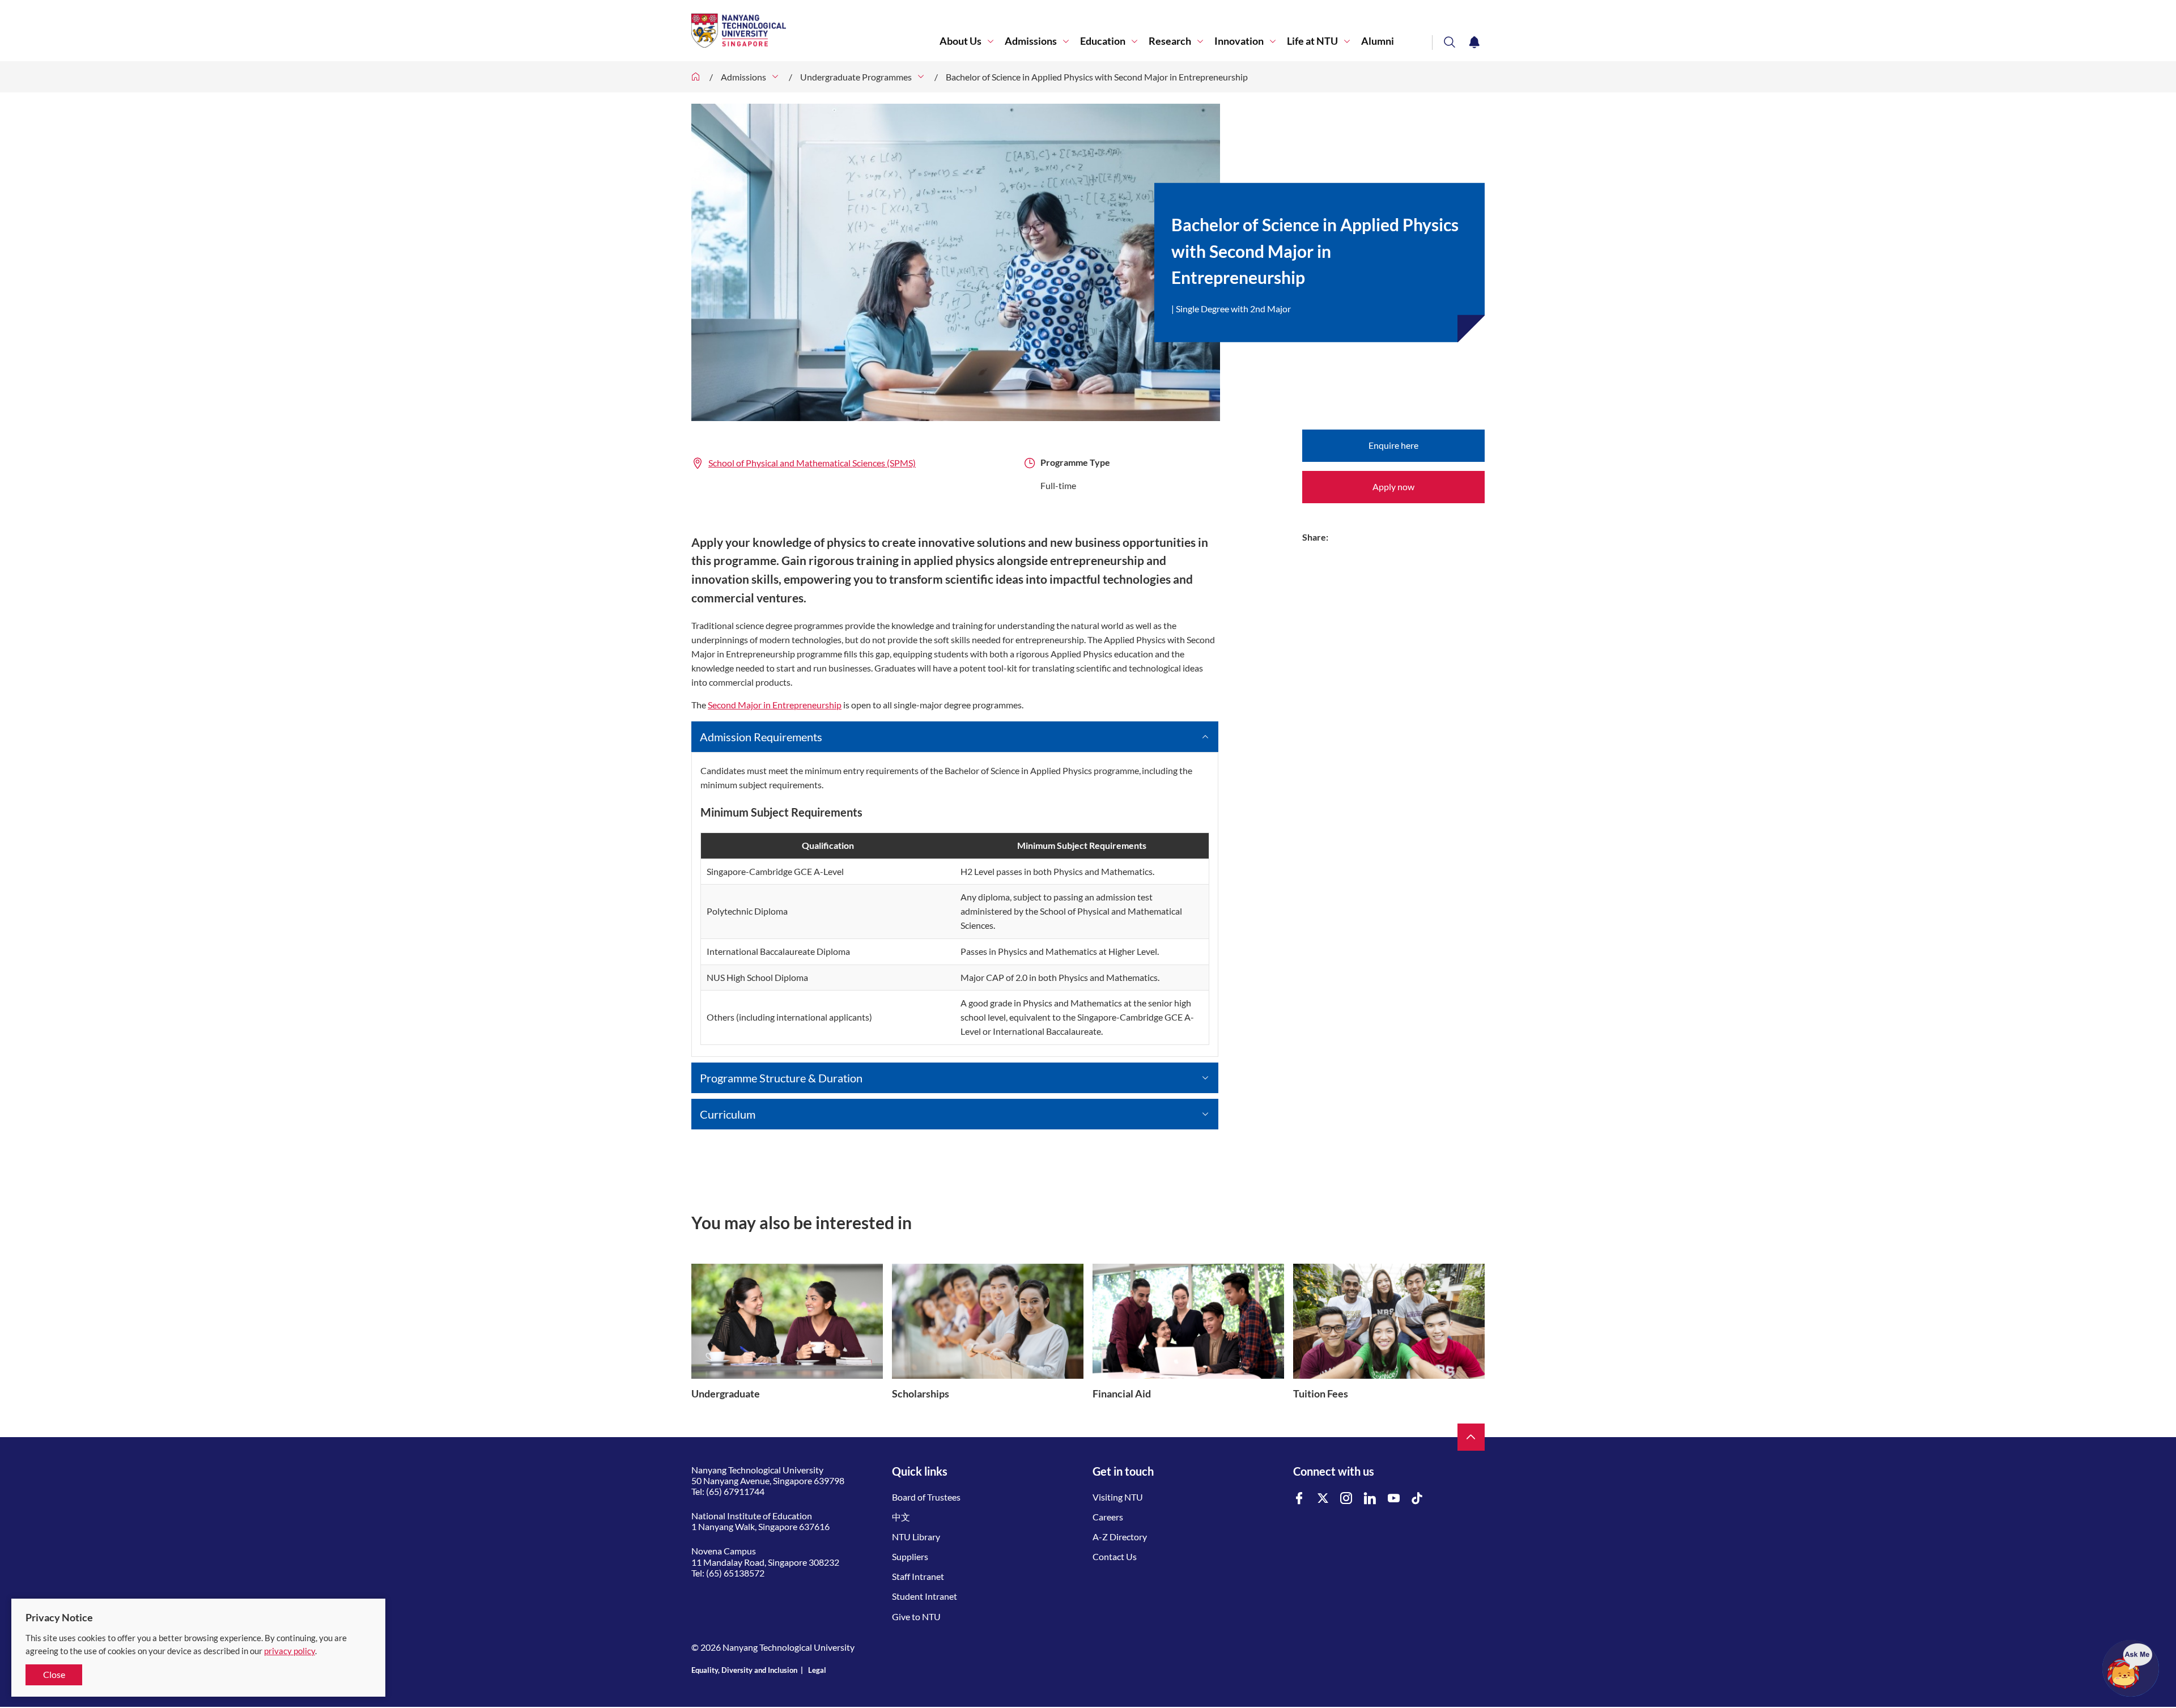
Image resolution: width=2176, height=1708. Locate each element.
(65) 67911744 (735, 1491)
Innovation (1239, 41)
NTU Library (916, 1537)
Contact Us (1115, 1556)
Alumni (1378, 41)
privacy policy (290, 1651)
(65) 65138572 (735, 1573)
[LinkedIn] (1370, 1499)
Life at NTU (1312, 41)
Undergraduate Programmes (856, 77)
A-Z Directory (1120, 1537)
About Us (960, 41)
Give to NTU (916, 1616)
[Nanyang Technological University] (815, 31)
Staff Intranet (918, 1576)
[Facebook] (1299, 1499)
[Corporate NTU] (696, 77)
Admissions (1031, 41)
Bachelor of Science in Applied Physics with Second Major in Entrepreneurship (1097, 77)
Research (1170, 41)
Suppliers (910, 1556)
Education (1103, 41)
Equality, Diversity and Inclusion (744, 1670)
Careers (1108, 1517)
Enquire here (1393, 445)
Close (54, 1674)
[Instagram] (1346, 1499)
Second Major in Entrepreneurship (775, 705)
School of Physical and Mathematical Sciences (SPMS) (812, 463)
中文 (901, 1517)
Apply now (1393, 487)
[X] (1323, 1499)
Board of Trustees (926, 1497)
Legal (817, 1670)
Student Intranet (925, 1596)
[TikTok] (1417, 1499)
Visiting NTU (1118, 1497)
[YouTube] (1394, 1499)
